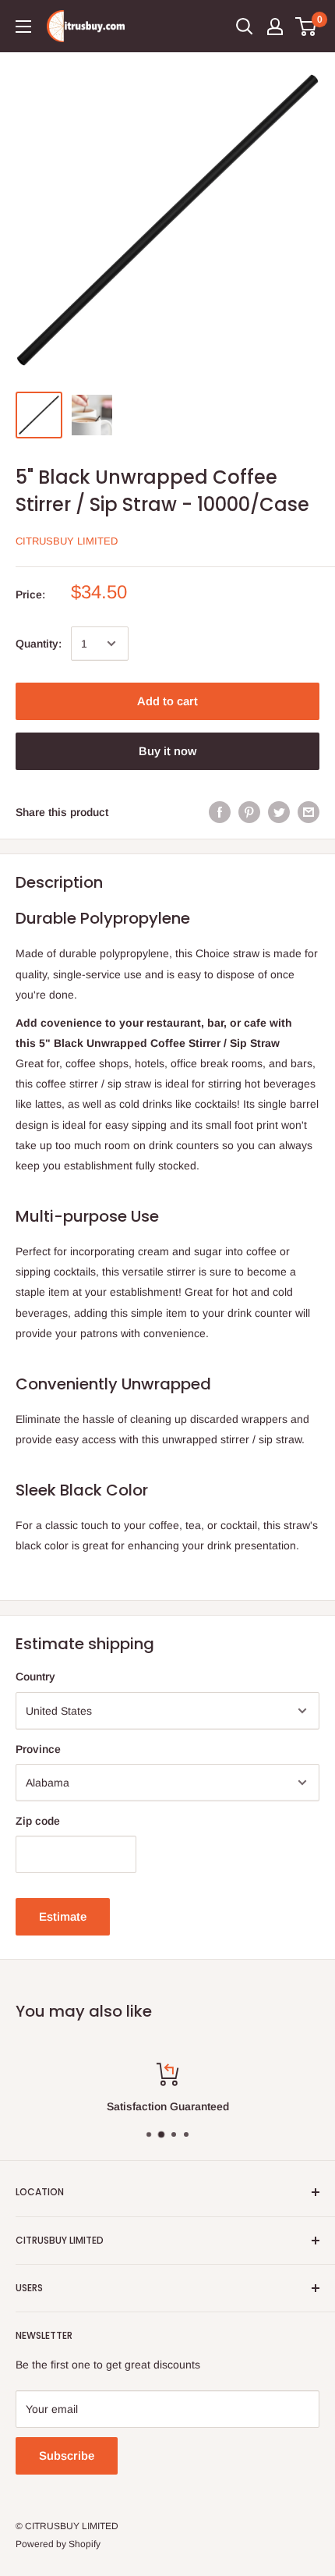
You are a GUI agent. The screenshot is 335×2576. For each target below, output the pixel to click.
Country (35, 1677)
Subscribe (67, 2455)
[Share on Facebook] (220, 812)
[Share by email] (309, 812)
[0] (307, 27)
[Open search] (245, 27)
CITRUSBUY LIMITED (67, 541)
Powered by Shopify (58, 2544)
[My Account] (275, 27)
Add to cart (167, 701)
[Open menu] (23, 27)
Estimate (63, 1916)
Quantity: (39, 644)
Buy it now (167, 751)
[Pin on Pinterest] (249, 812)
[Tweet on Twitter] (279, 812)
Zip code (38, 1821)
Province (38, 1749)
